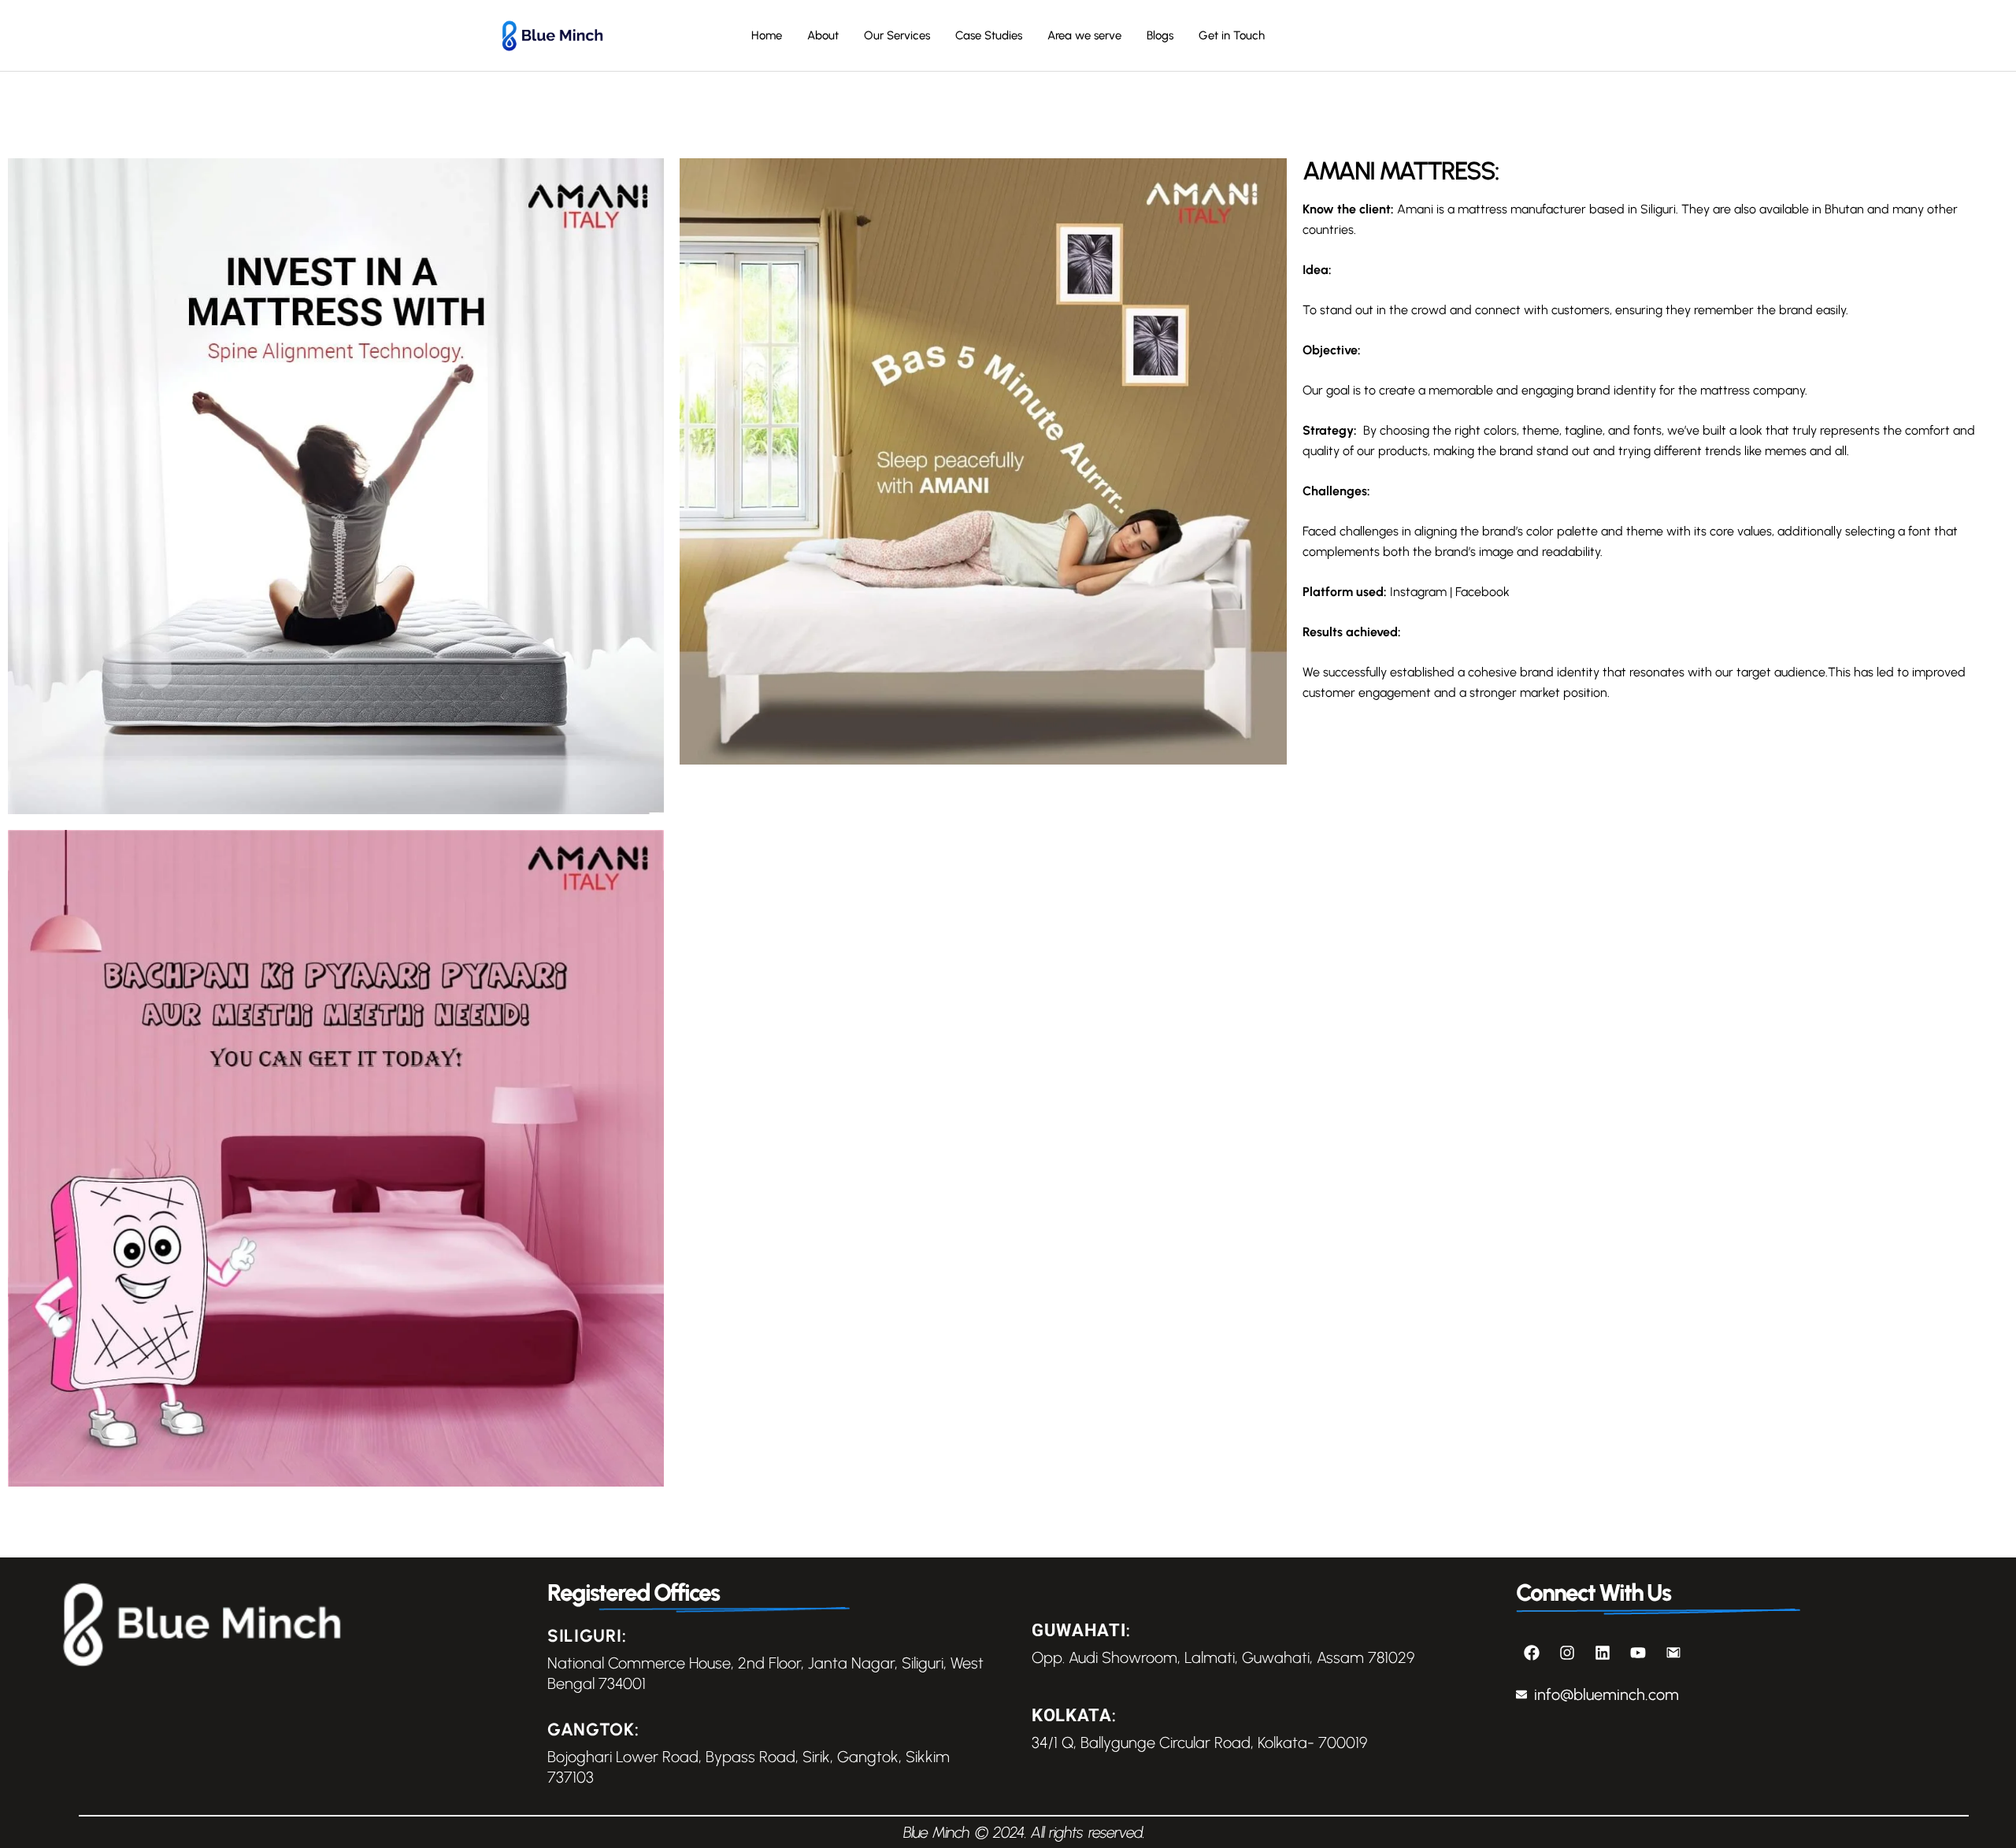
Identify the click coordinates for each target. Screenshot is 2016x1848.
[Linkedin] (1603, 1653)
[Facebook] (1532, 1653)
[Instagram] (1567, 1653)
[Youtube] (1638, 1653)
